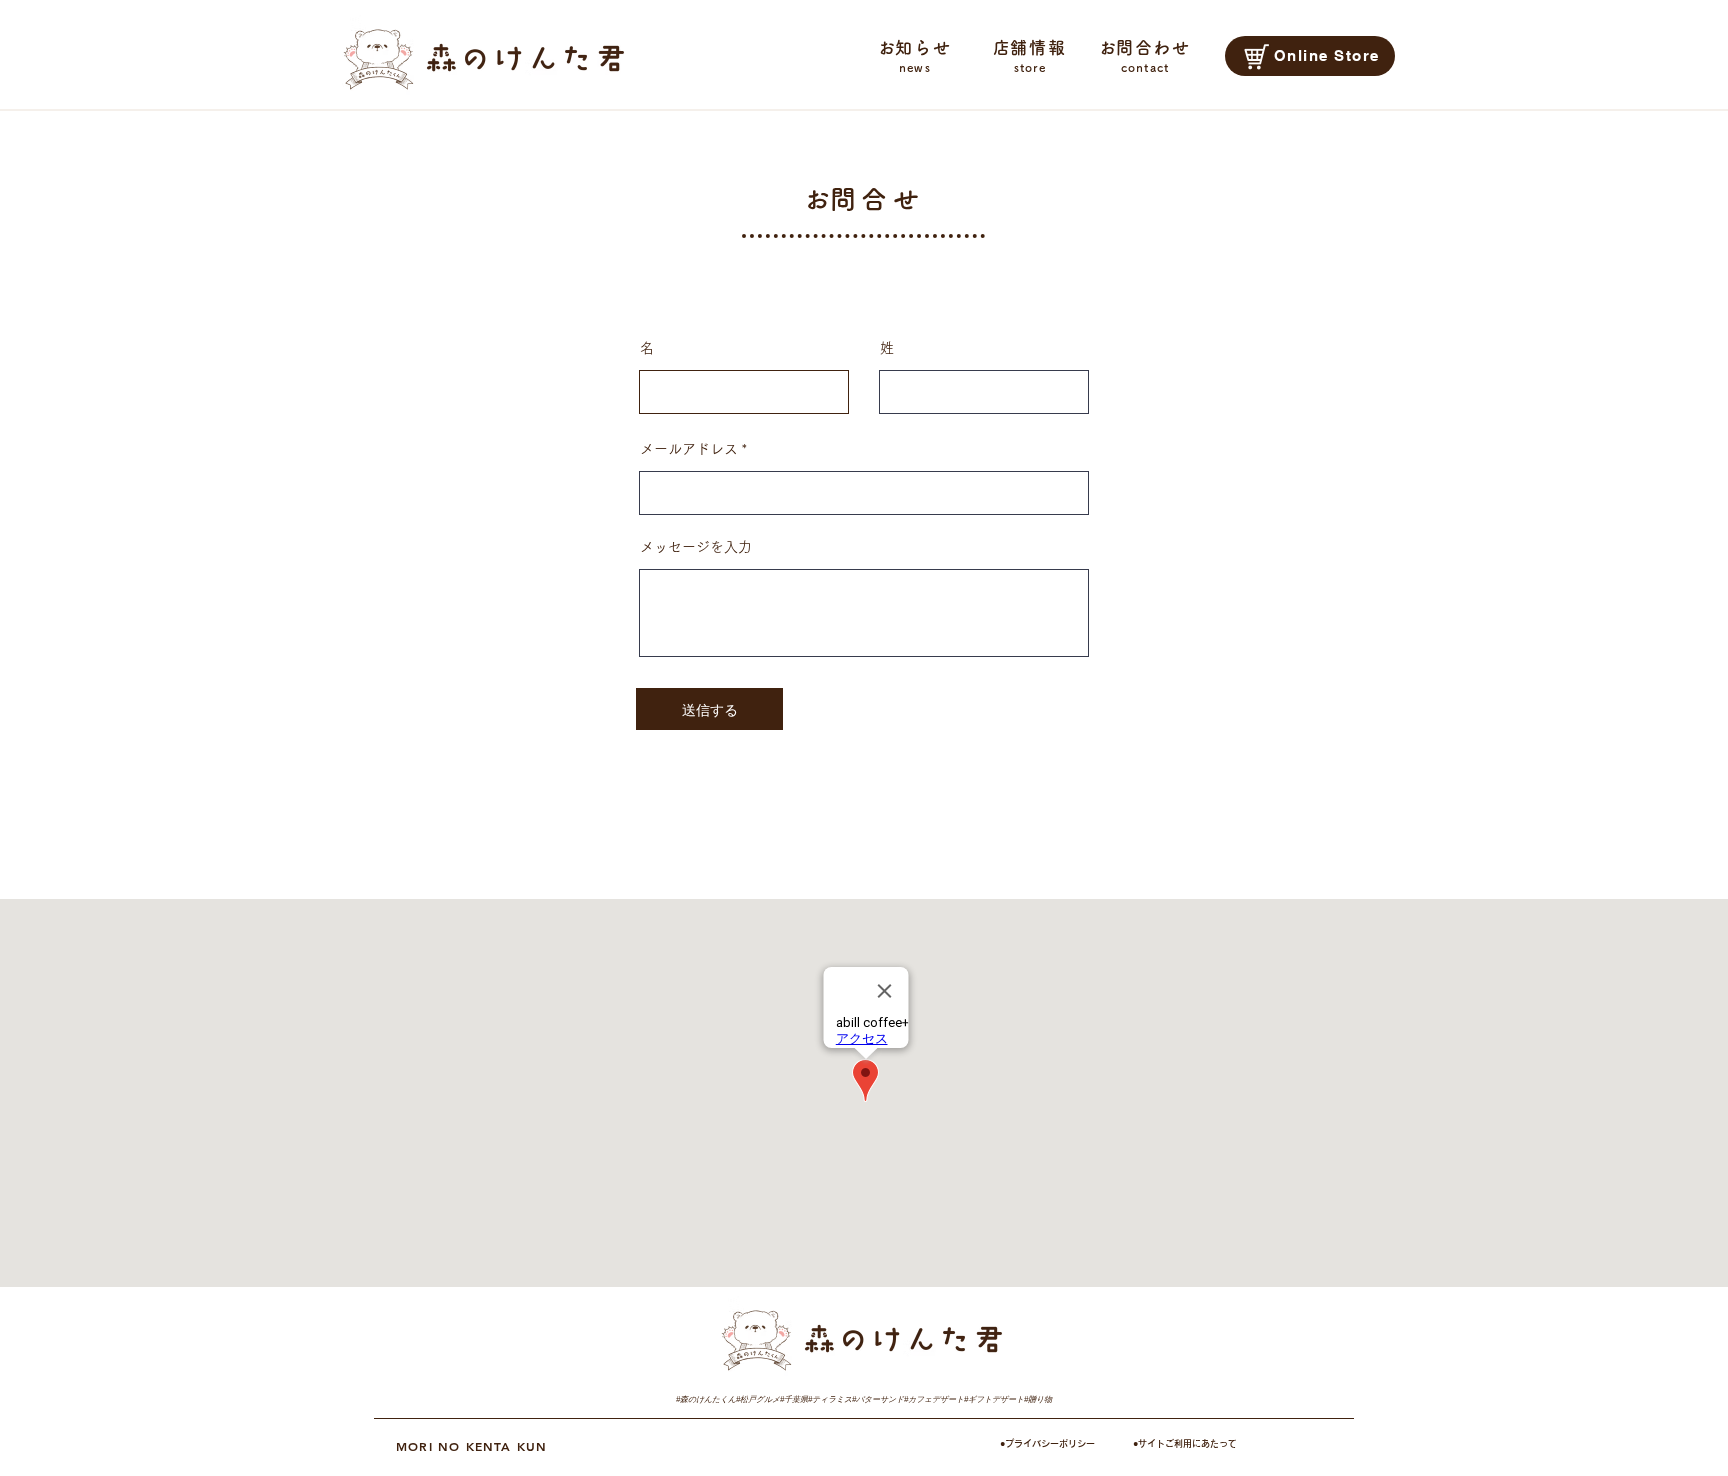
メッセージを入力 (696, 547)
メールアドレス (689, 449)
